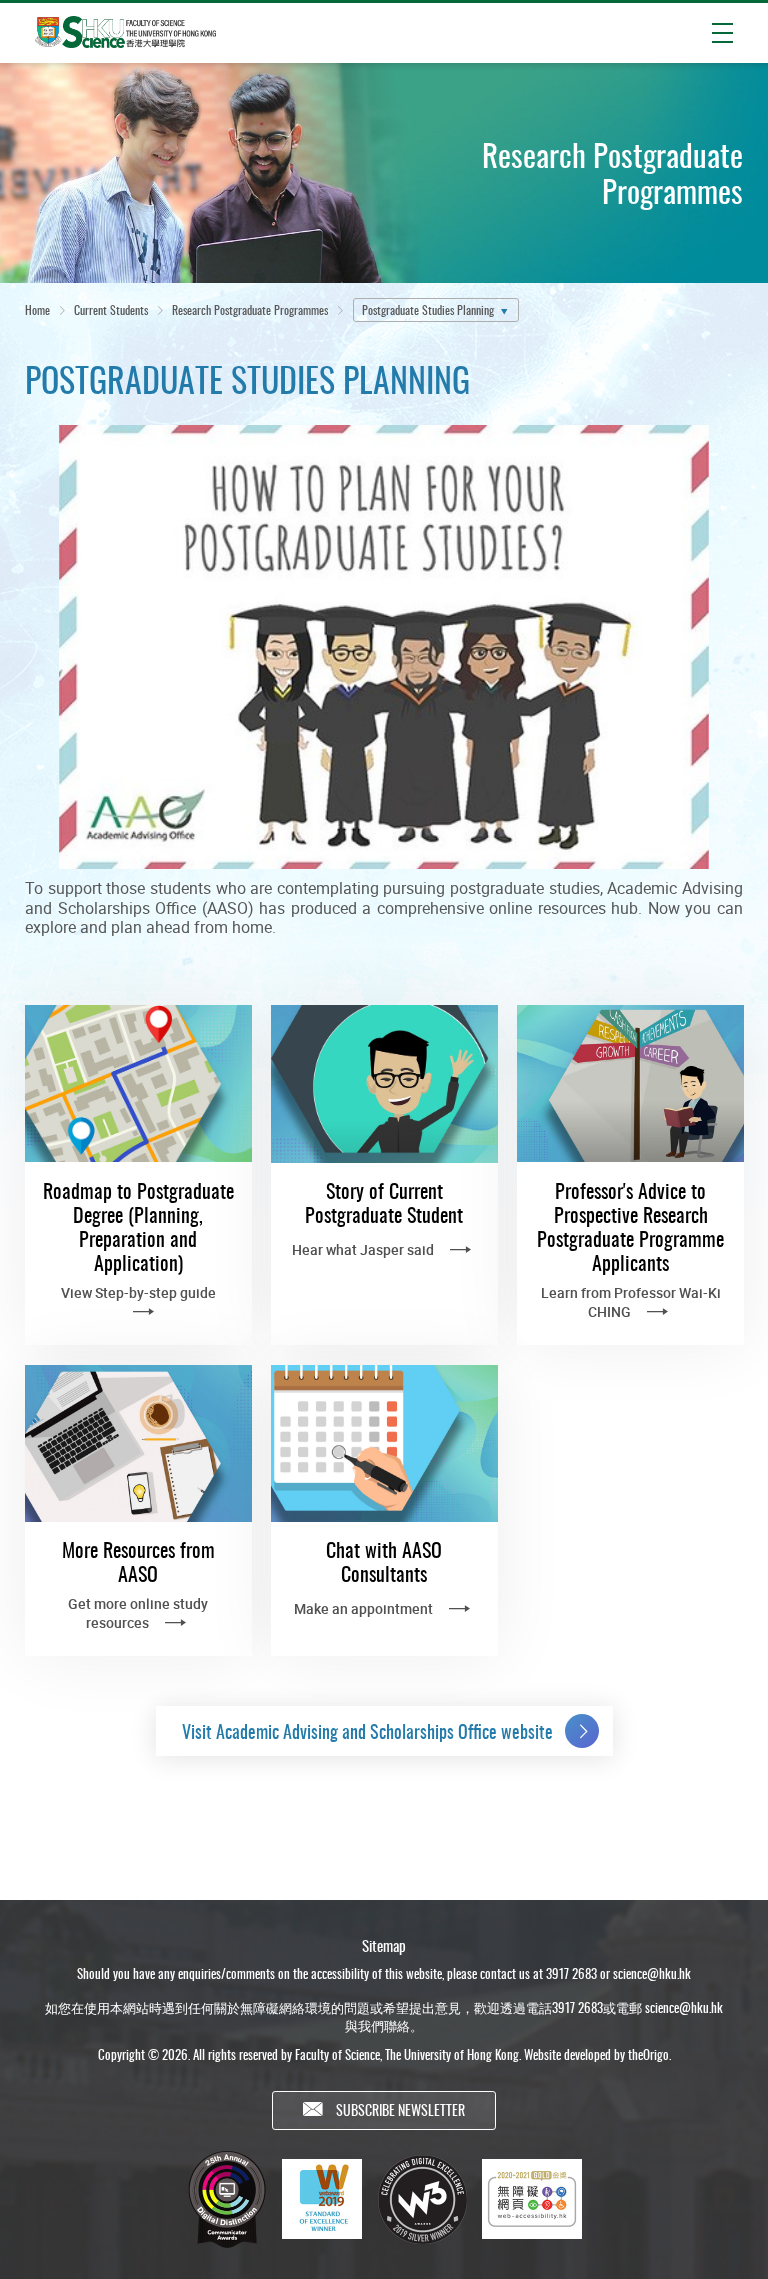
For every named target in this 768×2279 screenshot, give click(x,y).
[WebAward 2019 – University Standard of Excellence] (322, 2199)
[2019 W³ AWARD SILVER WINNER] (422, 2199)
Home (37, 309)
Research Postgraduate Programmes (250, 309)
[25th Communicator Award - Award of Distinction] (227, 2199)
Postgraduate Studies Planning (428, 309)
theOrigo (648, 2054)
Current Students (111, 309)
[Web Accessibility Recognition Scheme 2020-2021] (532, 2199)
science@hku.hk (652, 1973)
